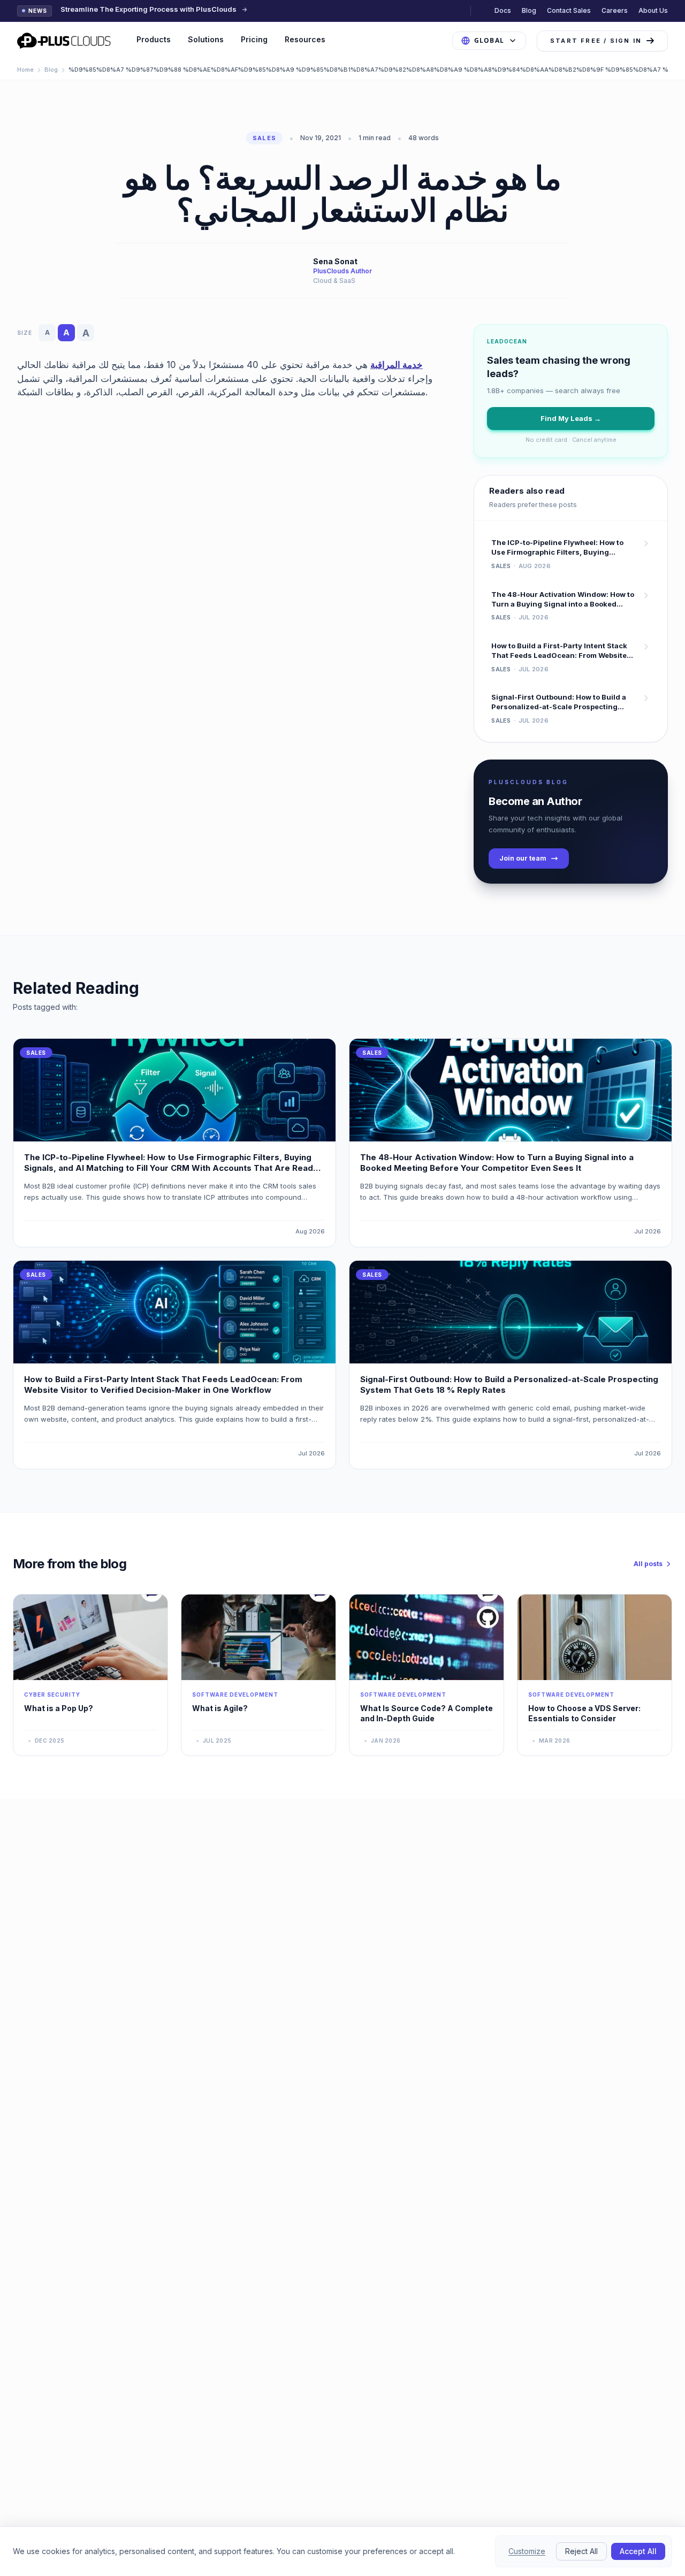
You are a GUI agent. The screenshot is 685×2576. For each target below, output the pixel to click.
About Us (653, 10)
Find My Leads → (571, 418)
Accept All (638, 2551)
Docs (503, 10)
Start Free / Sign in (596, 41)
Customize (527, 2551)
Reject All (581, 2551)
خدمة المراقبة (397, 365)
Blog (529, 10)
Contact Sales (569, 10)
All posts (648, 1564)
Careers (615, 10)
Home (25, 70)
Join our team (523, 858)
